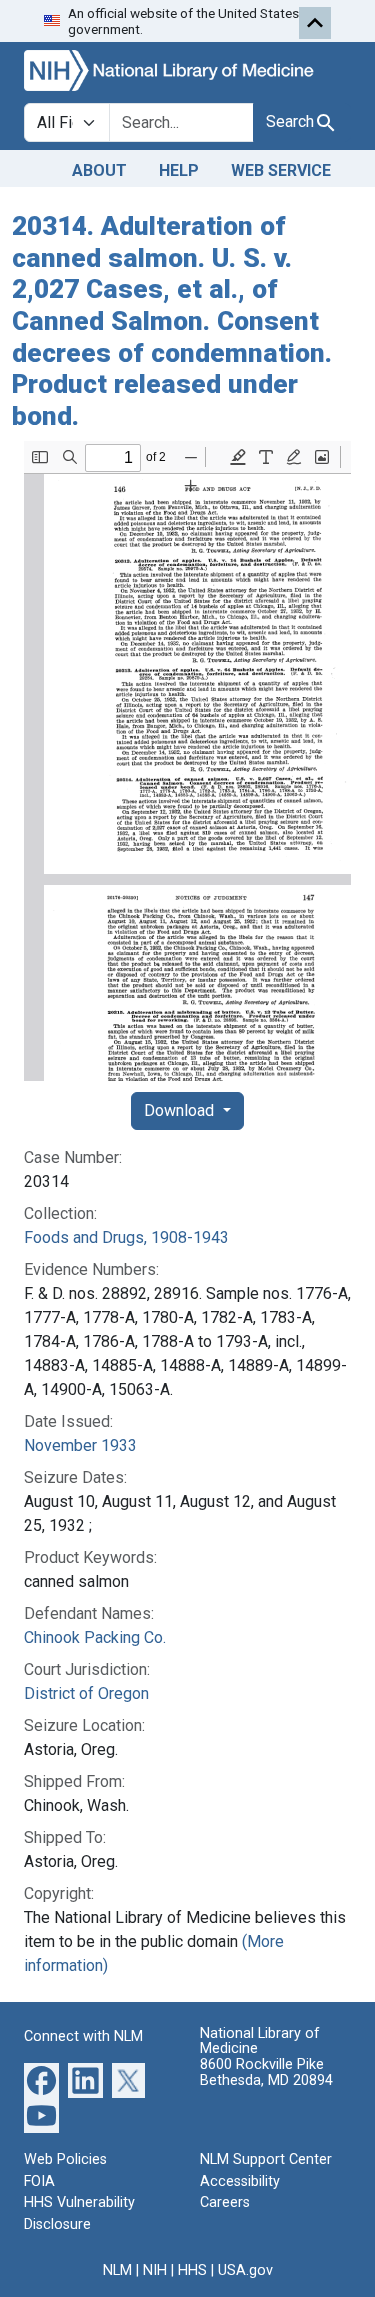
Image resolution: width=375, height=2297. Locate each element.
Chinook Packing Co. (95, 1637)
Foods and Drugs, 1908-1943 (126, 1237)
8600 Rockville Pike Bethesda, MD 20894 (266, 2072)
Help (179, 170)
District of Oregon (86, 1693)
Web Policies (65, 2159)
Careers (225, 2202)
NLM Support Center (266, 2159)
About (99, 170)
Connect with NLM (83, 2036)
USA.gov (245, 2270)
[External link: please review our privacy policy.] (41, 2079)
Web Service (281, 170)
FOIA (39, 2181)
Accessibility (240, 2181)
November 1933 (80, 1445)
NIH (155, 2270)
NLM (117, 2270)
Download (181, 1110)
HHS (192, 2270)
